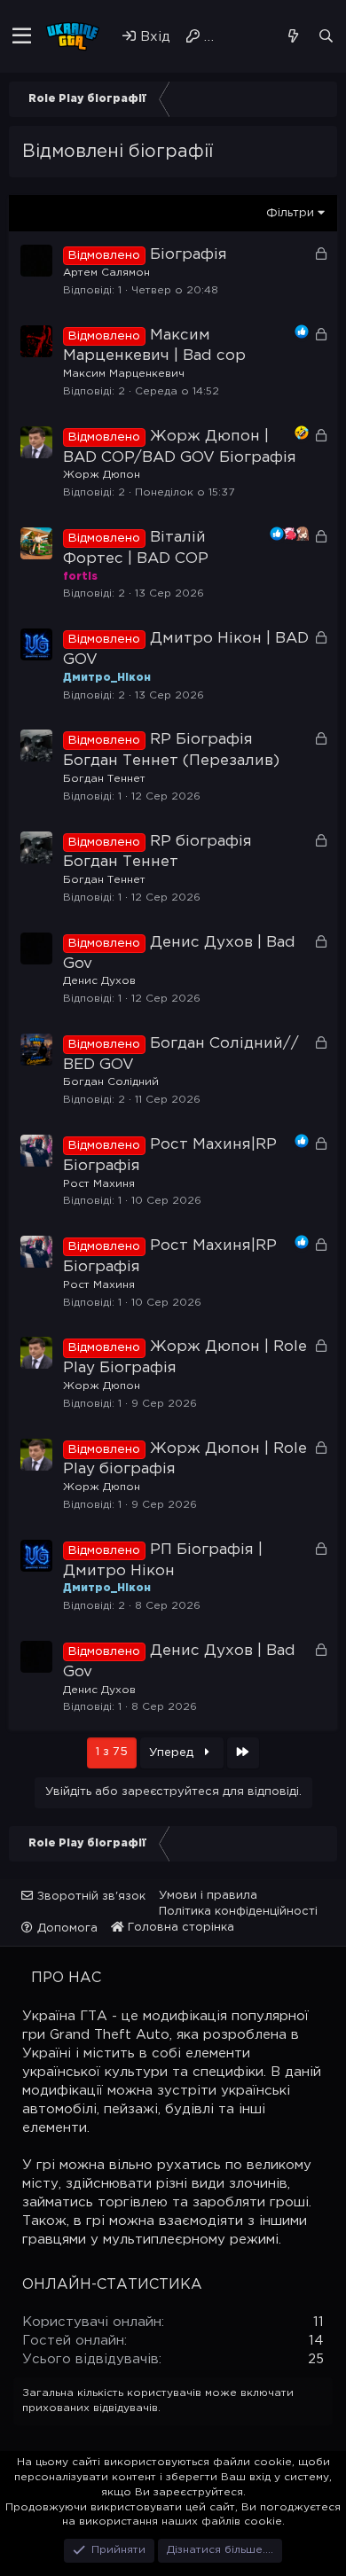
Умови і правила (208, 1896)
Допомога (67, 1928)
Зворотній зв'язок (91, 1897)
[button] (22, 36)
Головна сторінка (179, 1928)
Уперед (173, 1753)
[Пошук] (326, 36)
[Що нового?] (292, 36)
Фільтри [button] (290, 213)
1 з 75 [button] (112, 1752)
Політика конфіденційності (238, 1912)
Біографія (189, 255)
